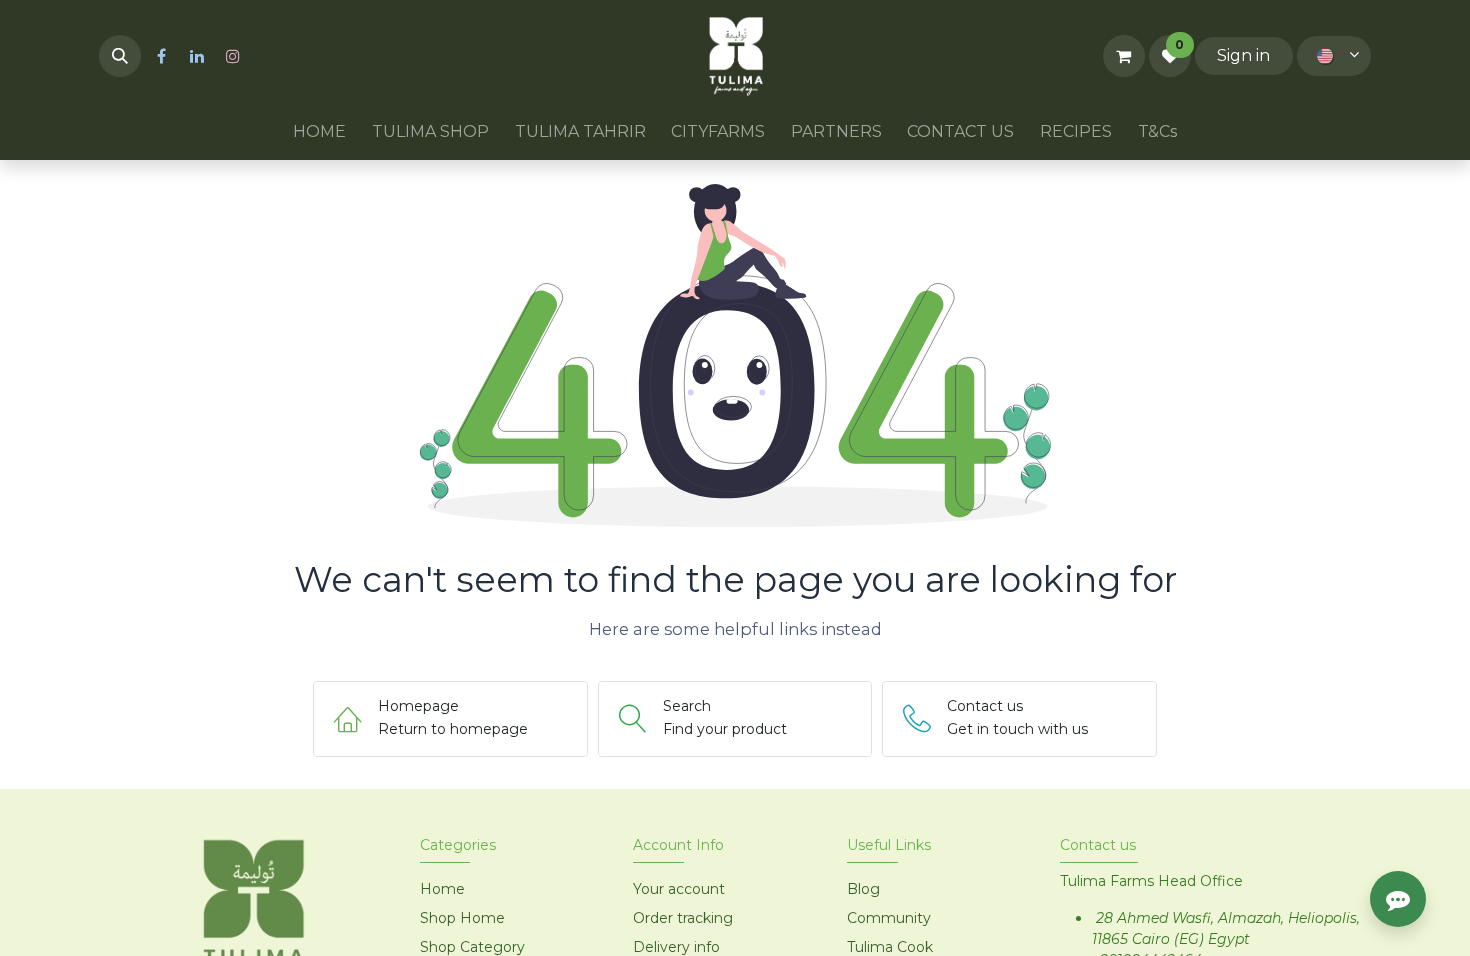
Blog (863, 889)
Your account (679, 889)
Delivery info (676, 947)
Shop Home (464, 918)
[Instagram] (233, 56)
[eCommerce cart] (1124, 56)
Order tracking (683, 918)
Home (442, 889)
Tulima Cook (890, 947)
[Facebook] (161, 56)
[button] (120, 56)
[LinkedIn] (197, 56)
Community (889, 918)
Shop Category (472, 947)
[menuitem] (320, 132)
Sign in (1243, 55)
